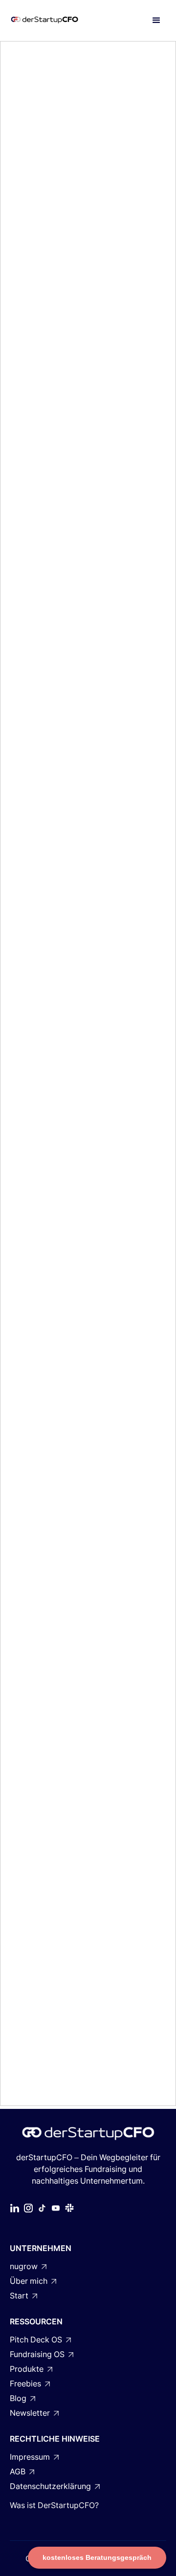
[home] (55, 21)
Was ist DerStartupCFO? (54, 2505)
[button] (156, 21)
